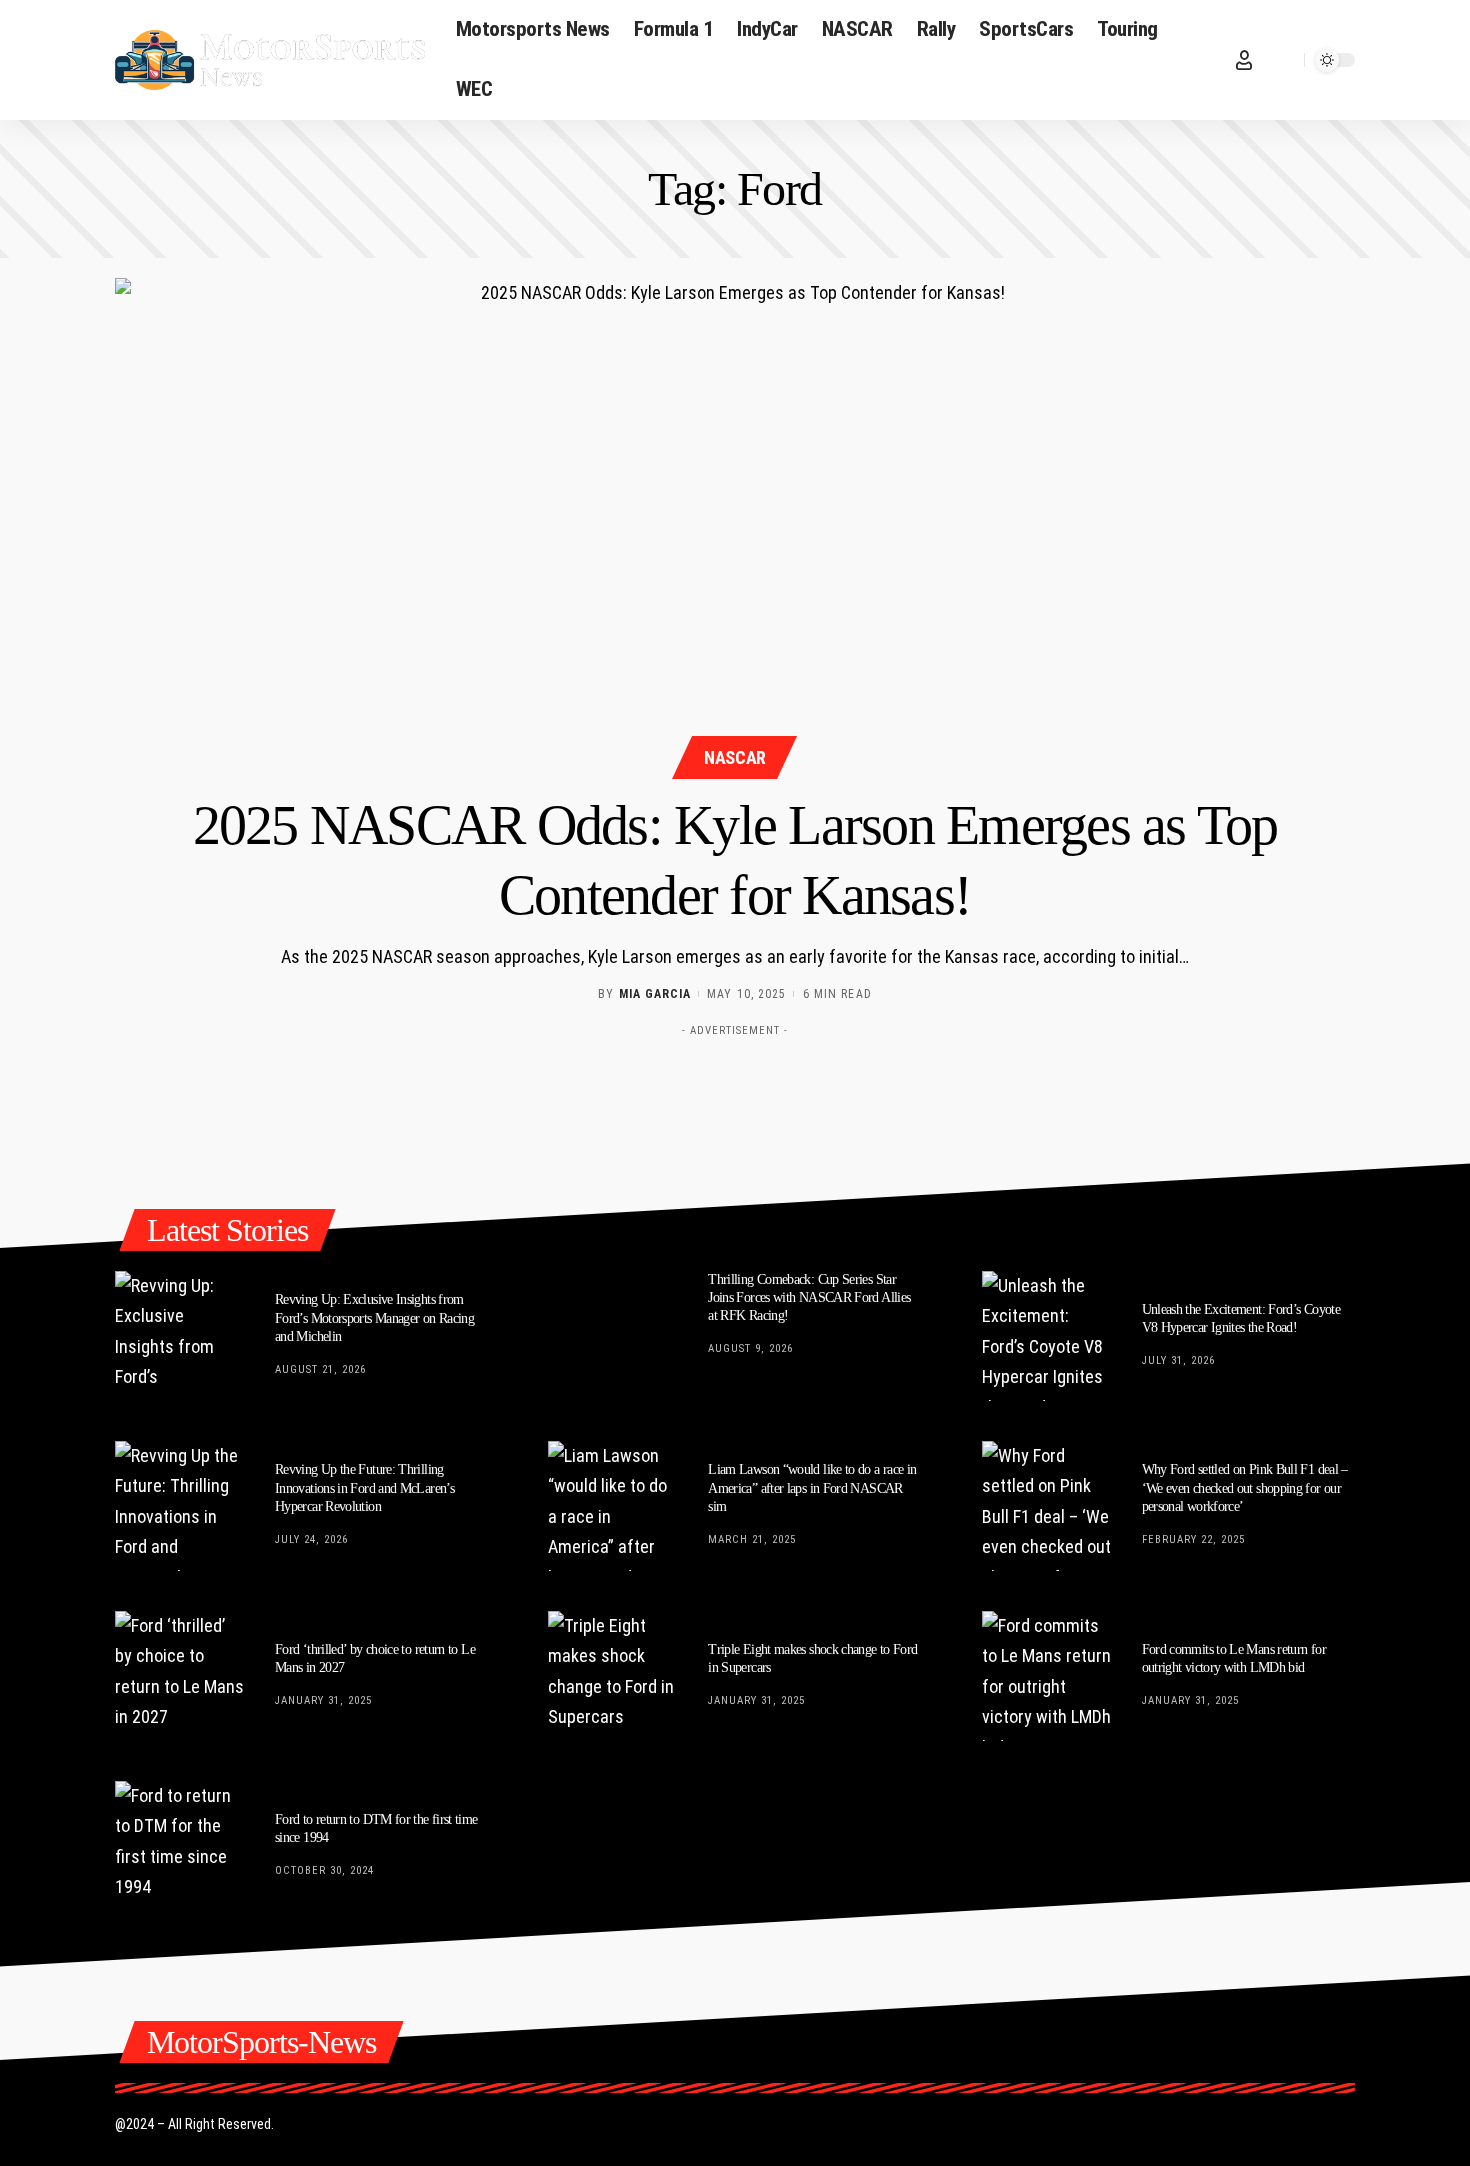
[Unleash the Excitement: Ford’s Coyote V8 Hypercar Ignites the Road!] (1047, 1336)
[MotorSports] (270, 60)
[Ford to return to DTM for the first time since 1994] (180, 1846)
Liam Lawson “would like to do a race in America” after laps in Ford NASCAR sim (812, 1487)
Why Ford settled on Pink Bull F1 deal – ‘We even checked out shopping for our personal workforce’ (1245, 1487)
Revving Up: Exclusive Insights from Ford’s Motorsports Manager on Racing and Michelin (374, 1317)
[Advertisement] (735, 1091)
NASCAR (735, 757)
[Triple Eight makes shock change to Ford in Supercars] (613, 1676)
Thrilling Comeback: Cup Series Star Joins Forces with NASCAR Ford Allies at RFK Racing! (809, 1297)
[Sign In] (1244, 60)
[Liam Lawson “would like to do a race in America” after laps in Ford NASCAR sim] (613, 1506)
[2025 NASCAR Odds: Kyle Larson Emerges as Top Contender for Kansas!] (735, 526)
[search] (1284, 60)
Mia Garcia (655, 994)
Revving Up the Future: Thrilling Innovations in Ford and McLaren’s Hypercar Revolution (364, 1487)
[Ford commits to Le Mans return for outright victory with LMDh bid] (1047, 1676)
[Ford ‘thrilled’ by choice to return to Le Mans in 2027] (180, 1676)
